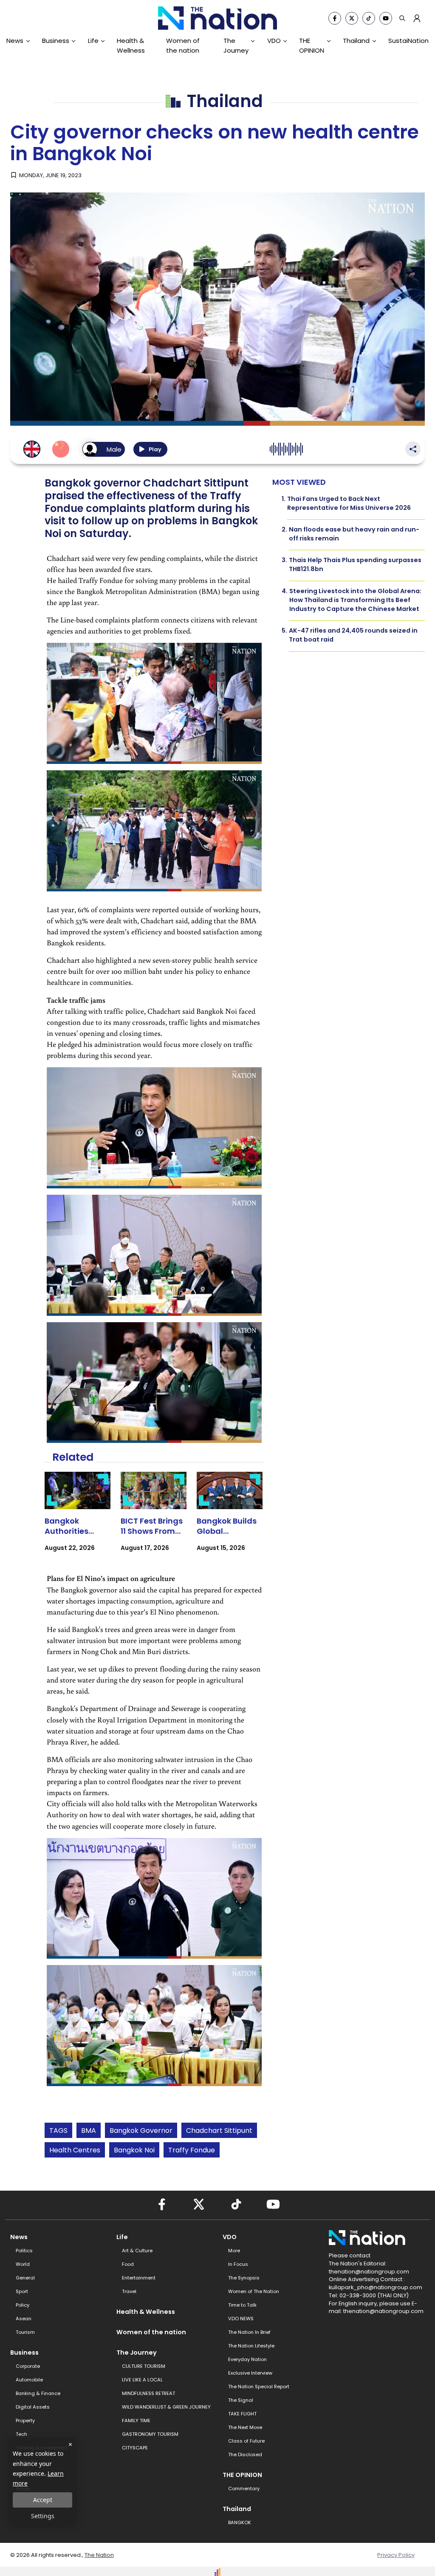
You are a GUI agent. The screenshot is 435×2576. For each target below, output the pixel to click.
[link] (78, 1519)
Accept (43, 2500)
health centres (75, 2150)
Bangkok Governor (141, 2131)
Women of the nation (183, 45)
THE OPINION (312, 45)
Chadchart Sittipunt (219, 2131)
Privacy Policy (396, 2555)
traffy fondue (192, 2150)
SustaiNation (408, 41)
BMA (89, 2131)
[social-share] (335, 18)
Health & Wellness (131, 45)
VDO (274, 41)
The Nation (99, 2555)
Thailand (356, 41)
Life (93, 41)
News (15, 41)
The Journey (236, 45)
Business (56, 41)
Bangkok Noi (134, 2150)
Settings (43, 2516)
